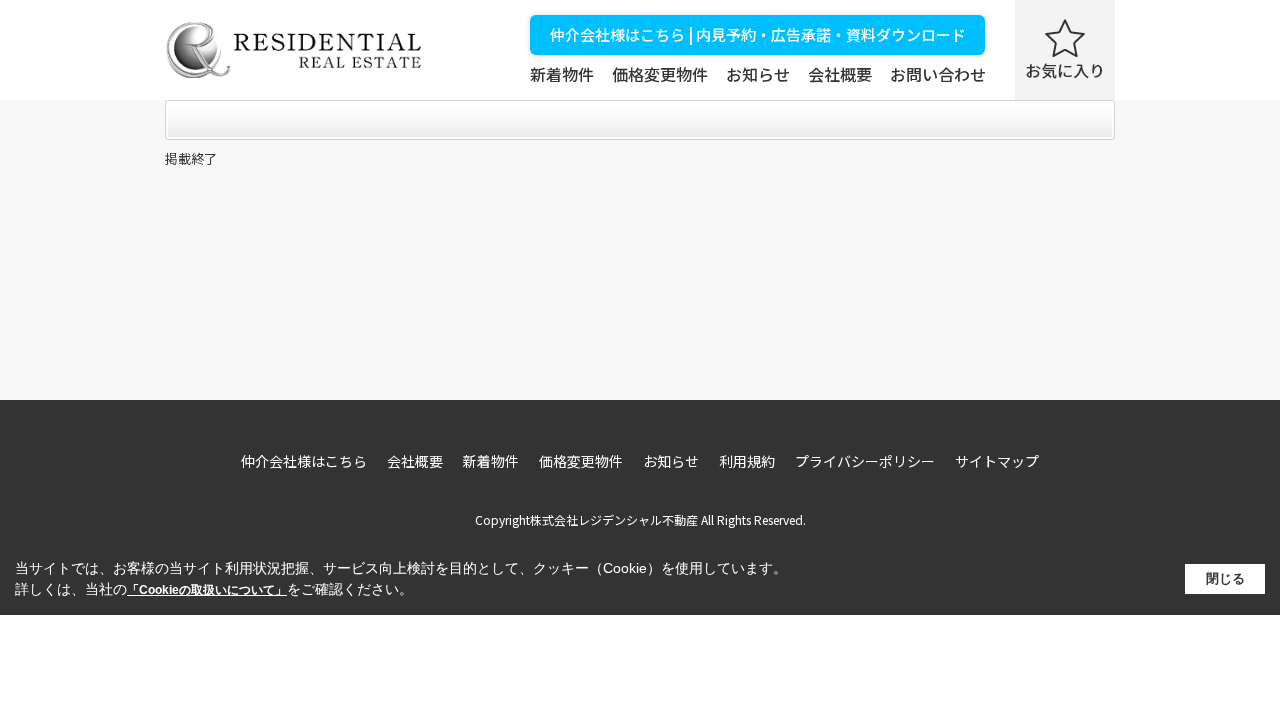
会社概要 (840, 74)
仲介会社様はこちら (304, 461)
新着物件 (562, 74)
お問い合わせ (938, 74)
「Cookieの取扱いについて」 (207, 590)
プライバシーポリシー (865, 461)
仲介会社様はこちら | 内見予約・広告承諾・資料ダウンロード (758, 34)
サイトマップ (997, 461)
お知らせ (758, 74)
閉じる (1225, 578)
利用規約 (747, 461)
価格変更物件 (660, 74)
